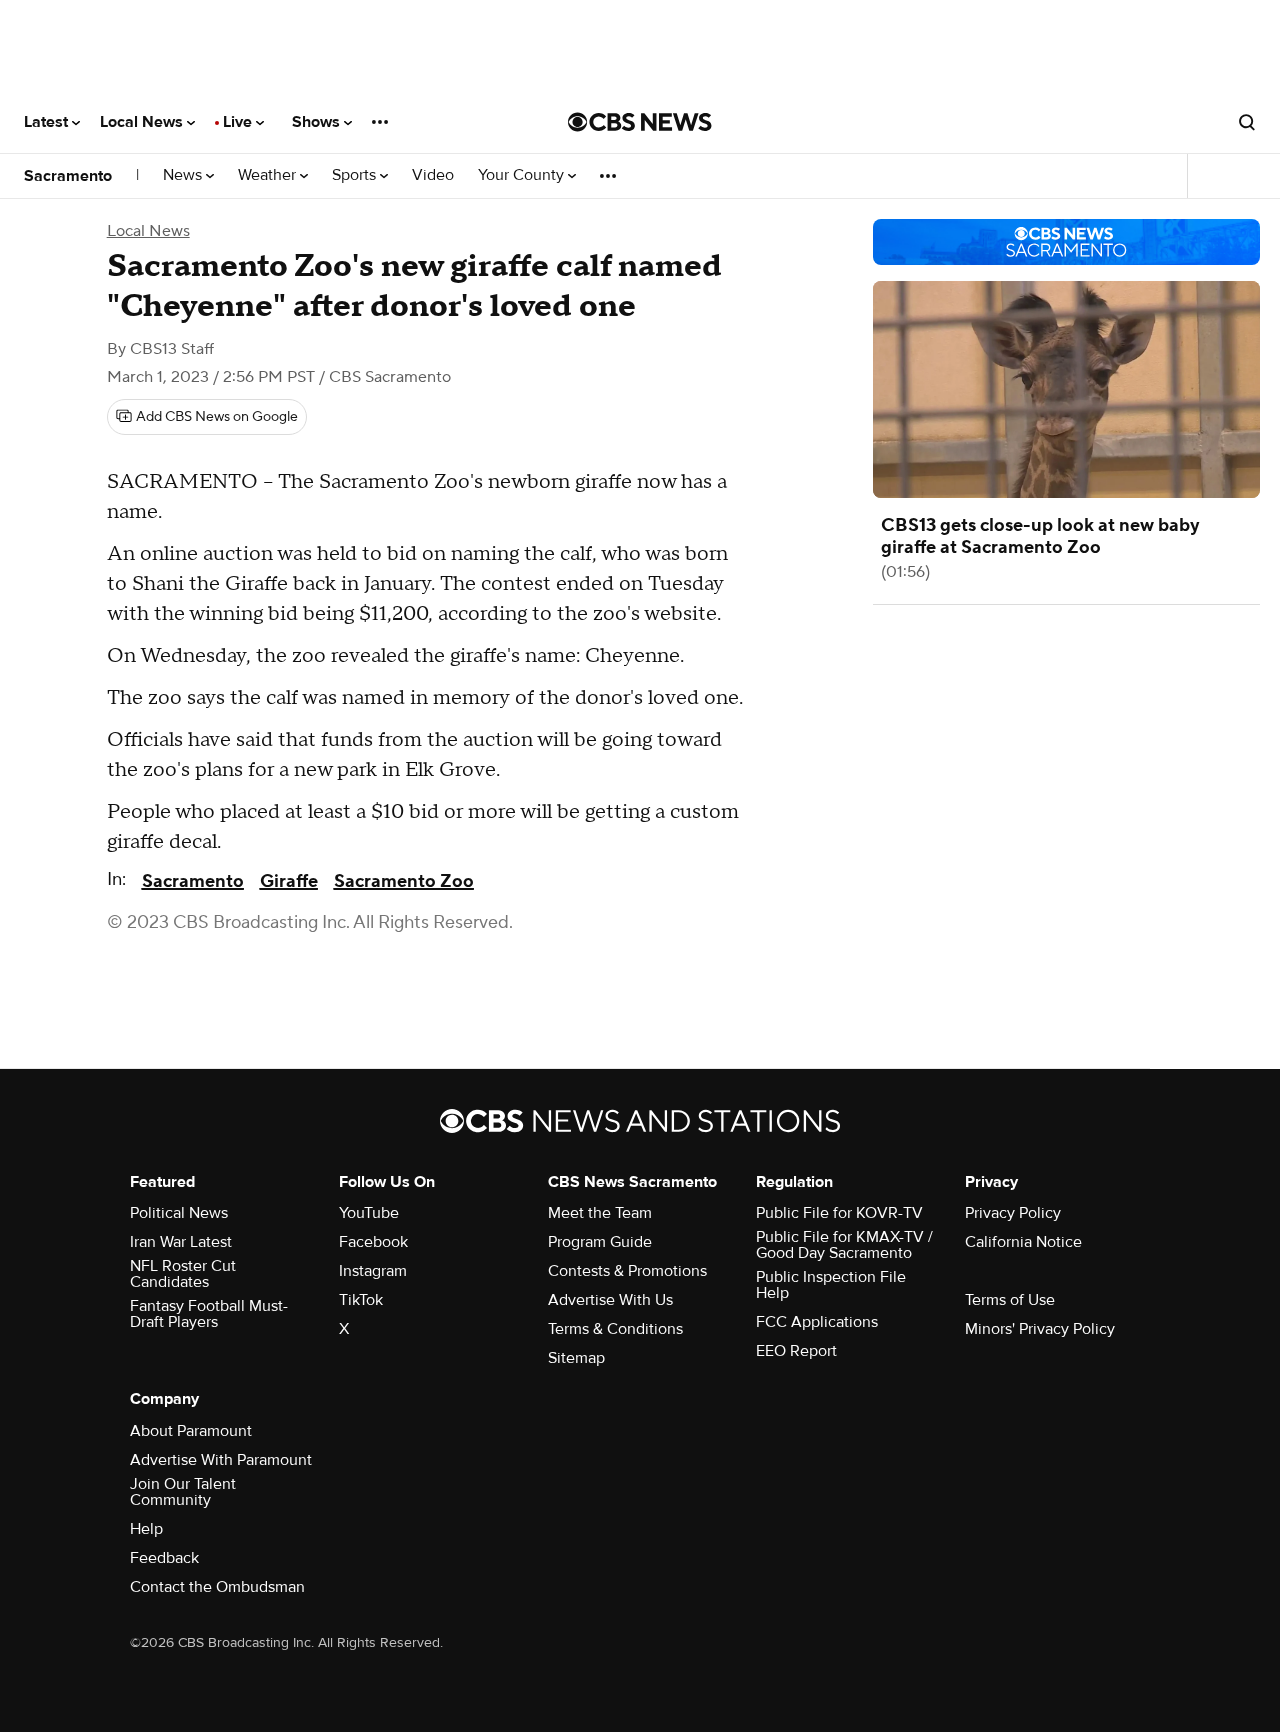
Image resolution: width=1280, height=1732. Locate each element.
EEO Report (796, 1351)
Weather (269, 175)
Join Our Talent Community (183, 1492)
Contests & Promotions (627, 1271)
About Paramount (191, 1431)
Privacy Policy (1013, 1213)
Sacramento (68, 176)
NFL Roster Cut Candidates (183, 1274)
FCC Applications (817, 1322)
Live (239, 122)
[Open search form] (1247, 122)
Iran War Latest (181, 1242)
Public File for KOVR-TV (839, 1213)
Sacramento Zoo (404, 881)
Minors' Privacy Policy (1040, 1329)
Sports (356, 175)
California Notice (1023, 1242)
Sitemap (576, 1358)
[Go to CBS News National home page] (640, 122)
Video (433, 175)
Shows (318, 122)
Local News (143, 122)
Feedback (164, 1558)
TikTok (361, 1300)
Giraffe (289, 881)
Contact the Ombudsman (217, 1587)
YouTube (369, 1213)
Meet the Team (600, 1213)
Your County (523, 175)
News (184, 175)
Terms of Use (1010, 1300)
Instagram (373, 1271)
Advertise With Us (610, 1300)
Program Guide (600, 1242)
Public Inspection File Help (831, 1285)
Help (146, 1529)
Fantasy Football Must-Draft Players (209, 1314)
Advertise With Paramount (221, 1460)
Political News (179, 1213)
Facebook (373, 1242)
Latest (48, 122)
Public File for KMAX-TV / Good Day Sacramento (844, 1245)
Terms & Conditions (615, 1329)
